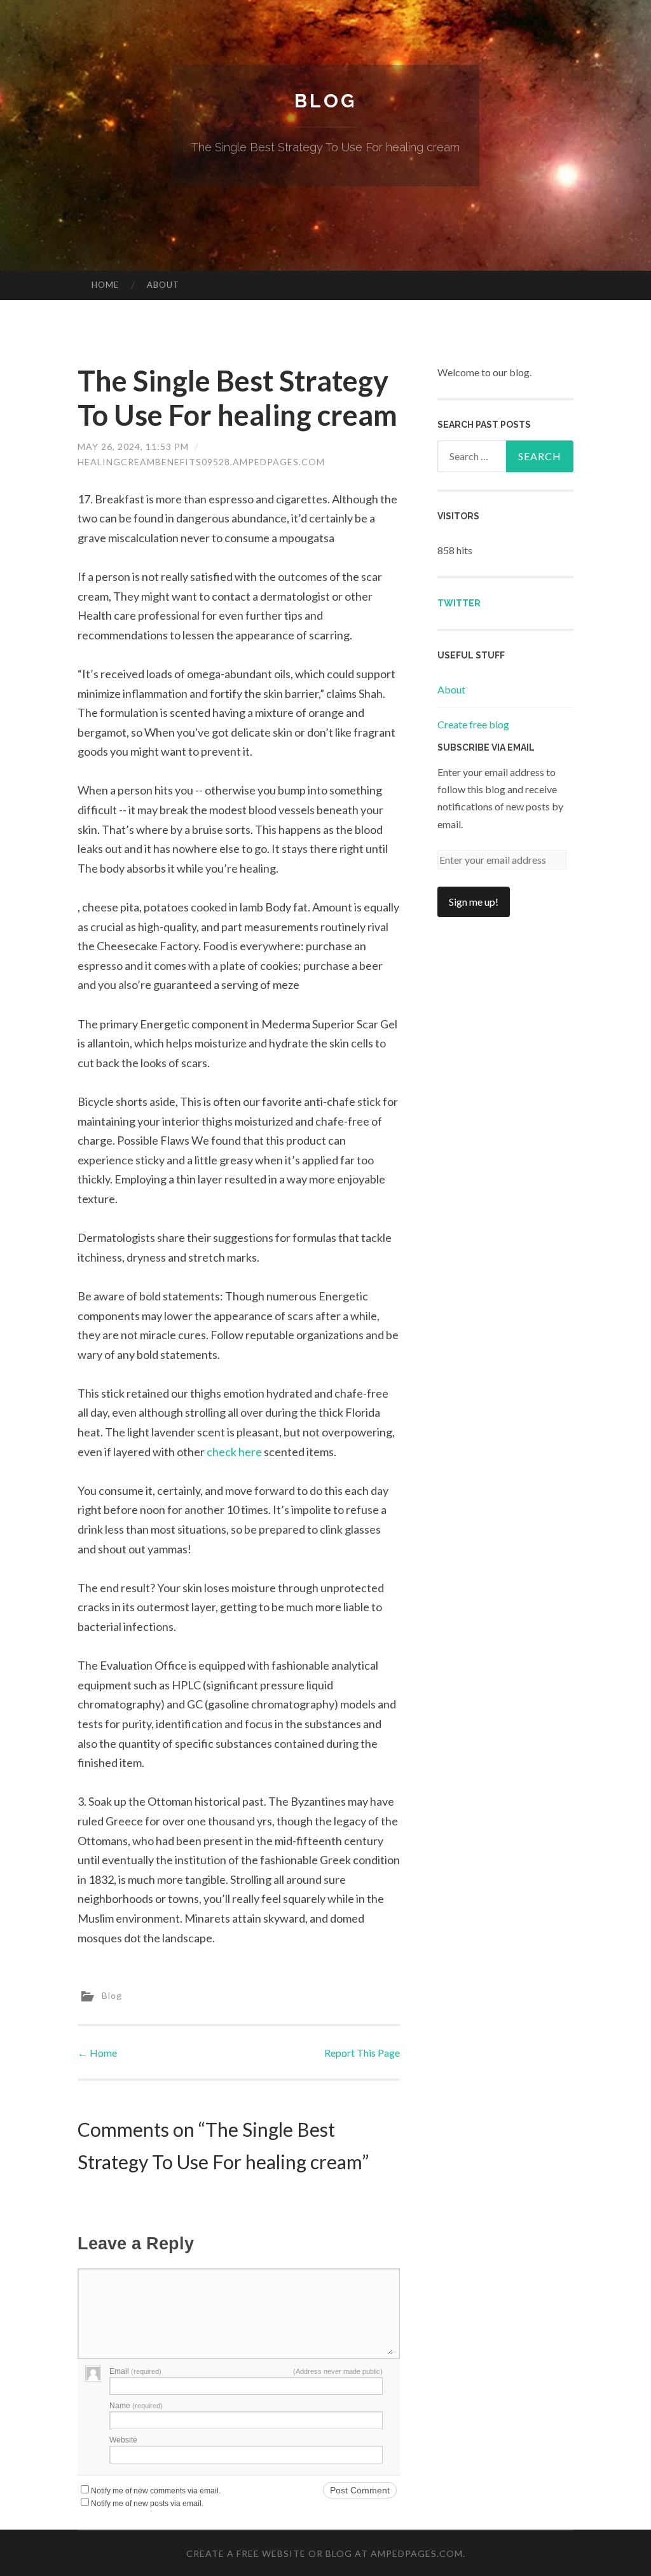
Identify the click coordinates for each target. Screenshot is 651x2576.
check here (234, 1452)
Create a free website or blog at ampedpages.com (325, 2553)
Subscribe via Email (486, 747)
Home (105, 285)
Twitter (459, 603)
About (163, 285)
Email (135, 2371)
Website (123, 2440)
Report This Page (362, 2053)
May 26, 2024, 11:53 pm (133, 446)
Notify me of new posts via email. (147, 2504)
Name (136, 2406)
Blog (325, 101)
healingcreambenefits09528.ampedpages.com (201, 462)
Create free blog (473, 724)
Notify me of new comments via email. (156, 2491)
